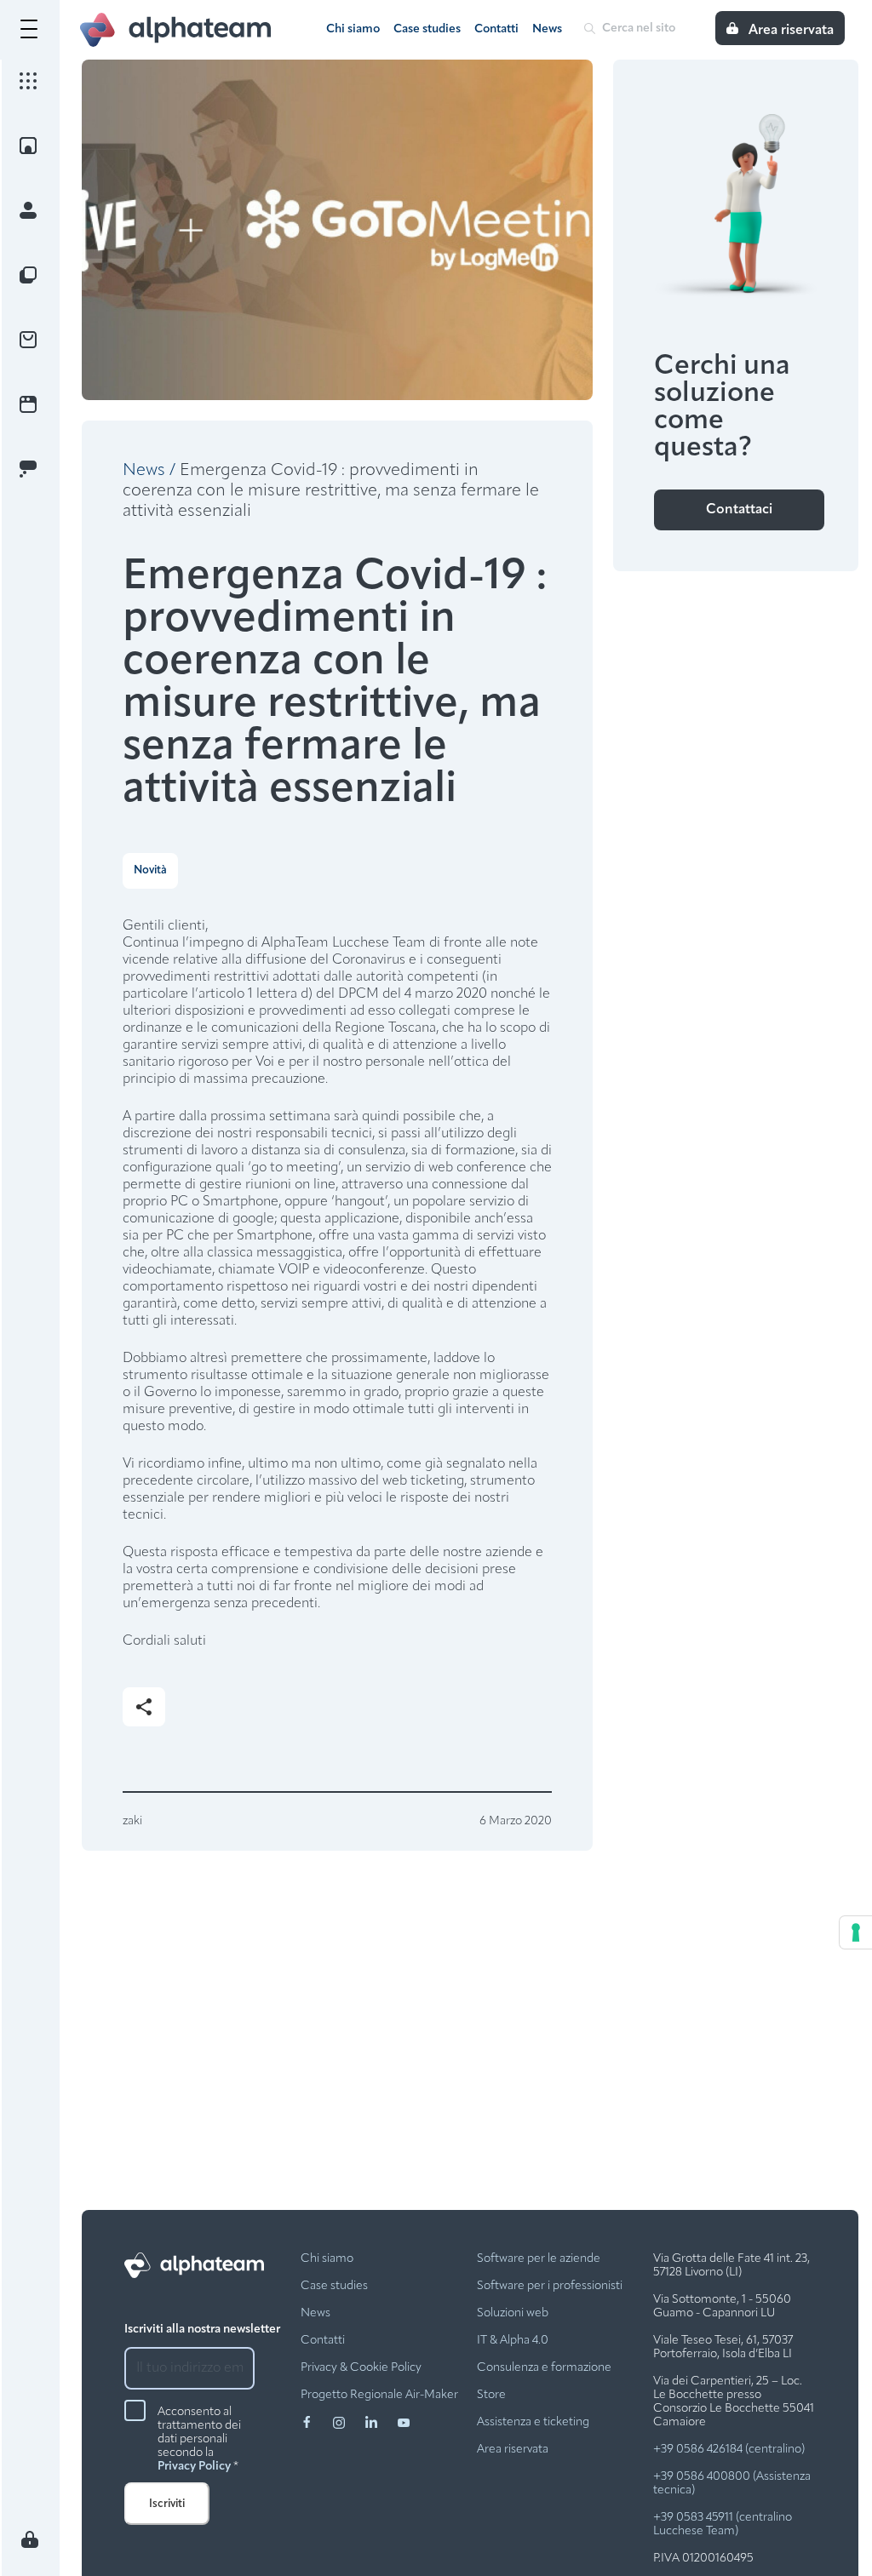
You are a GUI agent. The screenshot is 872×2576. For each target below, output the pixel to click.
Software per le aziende (539, 2259)
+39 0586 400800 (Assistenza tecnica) (732, 2484)
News (547, 29)
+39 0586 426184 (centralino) (729, 2450)
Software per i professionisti (550, 2286)
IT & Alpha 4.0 (513, 2341)
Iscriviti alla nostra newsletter (202, 2330)
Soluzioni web (513, 2313)
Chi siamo (353, 29)
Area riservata (513, 2450)
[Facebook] (317, 2430)
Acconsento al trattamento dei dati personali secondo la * (199, 2439)
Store (491, 2395)
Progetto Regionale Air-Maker (379, 2395)
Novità (150, 870)
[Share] (144, 1707)
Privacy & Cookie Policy (361, 2368)
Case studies (427, 29)
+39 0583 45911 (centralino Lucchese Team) (723, 2524)
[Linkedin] (381, 2430)
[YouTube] (404, 2430)
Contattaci (739, 510)
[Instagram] (349, 2430)
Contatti (496, 29)
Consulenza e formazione (544, 2368)
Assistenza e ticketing (533, 2422)
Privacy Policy (194, 2467)
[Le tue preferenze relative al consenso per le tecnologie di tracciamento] (856, 1932)
